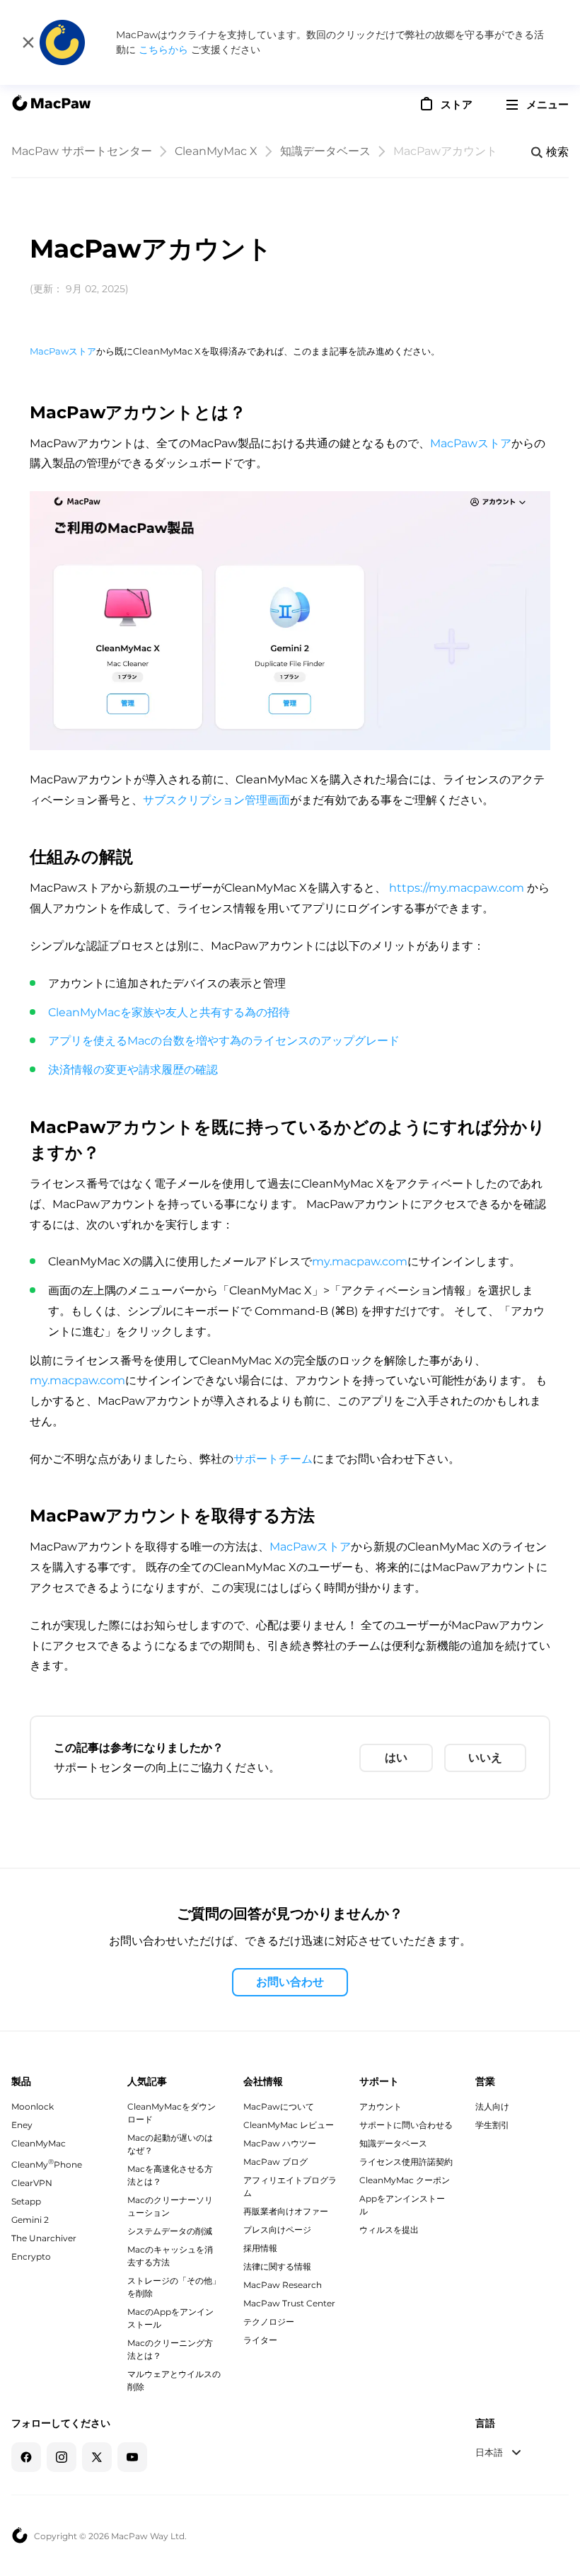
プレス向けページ (277, 2230)
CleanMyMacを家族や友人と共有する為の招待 (169, 1012)
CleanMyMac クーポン (405, 2180)
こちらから (165, 50)
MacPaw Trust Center (289, 2303)
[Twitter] (97, 2457)
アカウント (381, 2106)
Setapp (26, 2201)
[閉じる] (28, 42)
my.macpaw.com (360, 1261)
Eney (22, 2125)
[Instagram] (62, 2457)
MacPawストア (63, 351)
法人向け (492, 2106)
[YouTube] (132, 2457)
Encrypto (31, 2256)
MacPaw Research (283, 2285)
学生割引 (492, 2125)
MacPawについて (279, 2106)
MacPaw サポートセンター (82, 151)
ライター (260, 2340)
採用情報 (260, 2248)
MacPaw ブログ (275, 2162)
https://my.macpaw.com (457, 888)
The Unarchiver (44, 2238)
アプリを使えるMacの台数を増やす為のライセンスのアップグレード (224, 1041)
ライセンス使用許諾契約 (406, 2162)
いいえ (485, 1758)
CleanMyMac (39, 2143)
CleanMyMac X (216, 151)
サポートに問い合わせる (406, 2125)
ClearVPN (32, 2183)
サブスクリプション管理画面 (216, 800)
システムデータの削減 (170, 2231)
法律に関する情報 (277, 2266)
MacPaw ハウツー (280, 2143)
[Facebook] (26, 2457)
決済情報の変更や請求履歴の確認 (133, 1070)
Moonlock (33, 2106)
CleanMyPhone (47, 2164)
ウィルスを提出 (389, 2230)
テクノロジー (269, 2322)
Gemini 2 (30, 2220)
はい (396, 1758)
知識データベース (325, 151)
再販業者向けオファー (286, 2211)
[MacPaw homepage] (51, 105)
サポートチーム (273, 1459)
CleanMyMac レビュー (289, 2125)
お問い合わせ (290, 1982)
